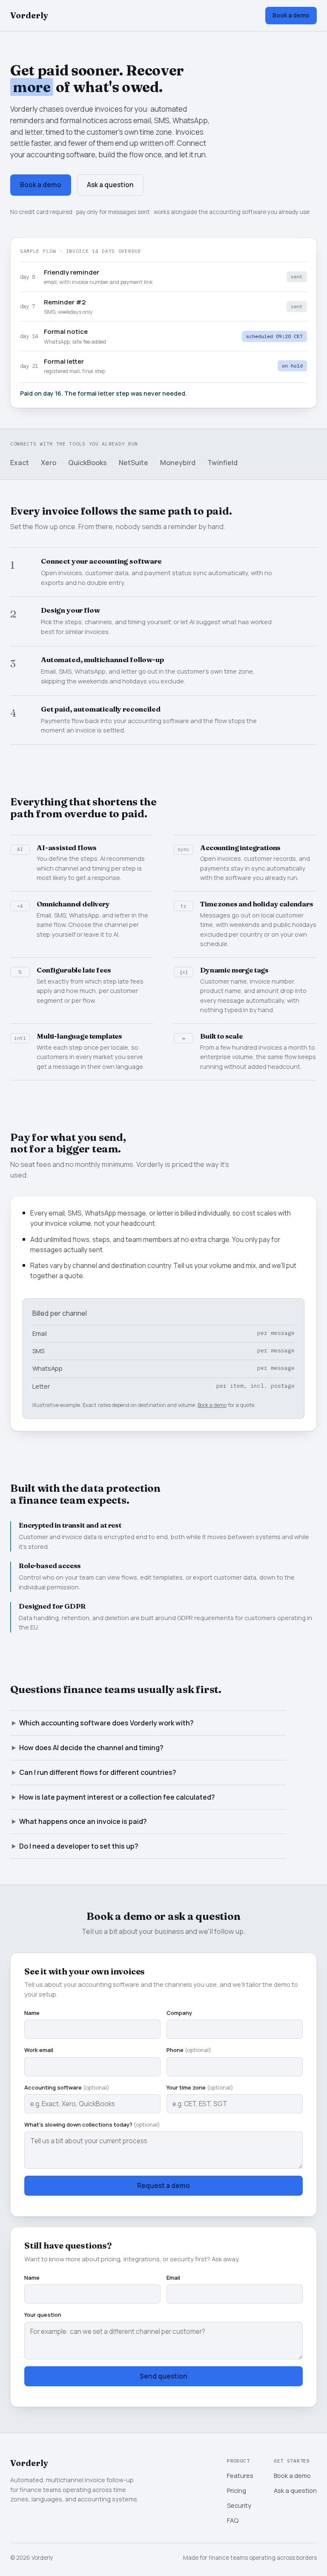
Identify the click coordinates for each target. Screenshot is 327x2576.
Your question (43, 2315)
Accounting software (67, 2087)
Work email (39, 2050)
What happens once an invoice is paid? (83, 1821)
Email (173, 2278)
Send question (163, 2376)
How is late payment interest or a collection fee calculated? (117, 1797)
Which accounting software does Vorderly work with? (106, 1723)
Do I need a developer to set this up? (79, 1846)
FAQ (233, 2520)
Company (179, 2013)
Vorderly (29, 15)
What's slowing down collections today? (92, 2124)
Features (240, 2475)
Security (239, 2505)
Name (32, 2013)
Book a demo (291, 15)
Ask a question (110, 185)
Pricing (237, 2490)
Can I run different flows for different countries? (98, 1772)
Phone (189, 2050)
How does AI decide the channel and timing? (91, 1748)
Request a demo (163, 2186)
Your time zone (200, 2087)
